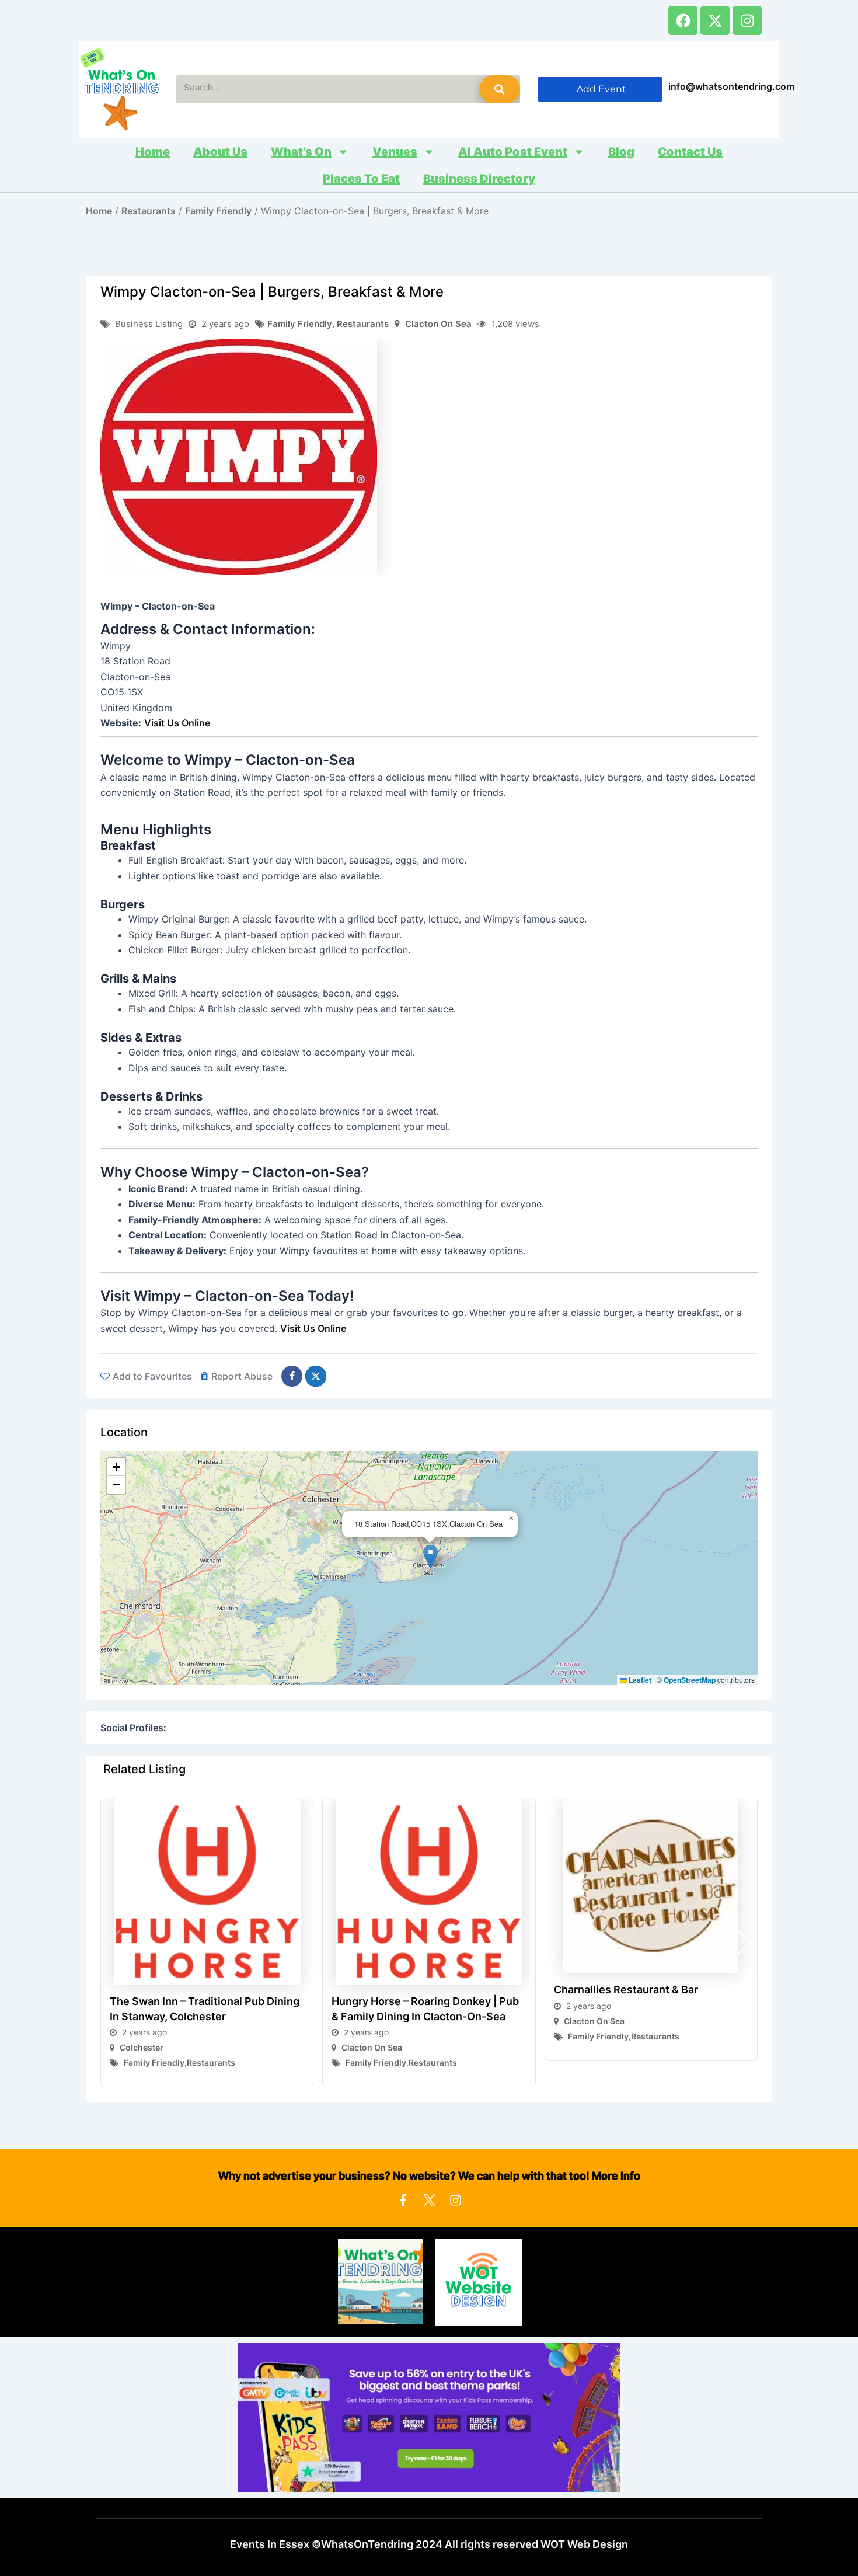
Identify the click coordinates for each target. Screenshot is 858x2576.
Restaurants (149, 211)
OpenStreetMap (690, 1680)
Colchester (142, 2047)
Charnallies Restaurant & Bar (626, 1990)
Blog (621, 152)
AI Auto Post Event (513, 152)
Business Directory (479, 179)
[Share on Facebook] (292, 1376)
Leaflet (639, 1680)
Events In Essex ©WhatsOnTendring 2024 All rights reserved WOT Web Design (429, 2544)
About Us (220, 152)
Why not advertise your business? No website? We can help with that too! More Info (429, 2176)
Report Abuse (242, 1376)
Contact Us (690, 152)
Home (153, 152)
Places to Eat (361, 179)
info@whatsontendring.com (731, 86)
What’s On (301, 152)
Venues (395, 152)
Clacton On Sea (438, 324)
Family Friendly (218, 211)
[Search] (500, 89)
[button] (430, 1556)
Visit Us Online (177, 723)
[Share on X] (316, 1376)
